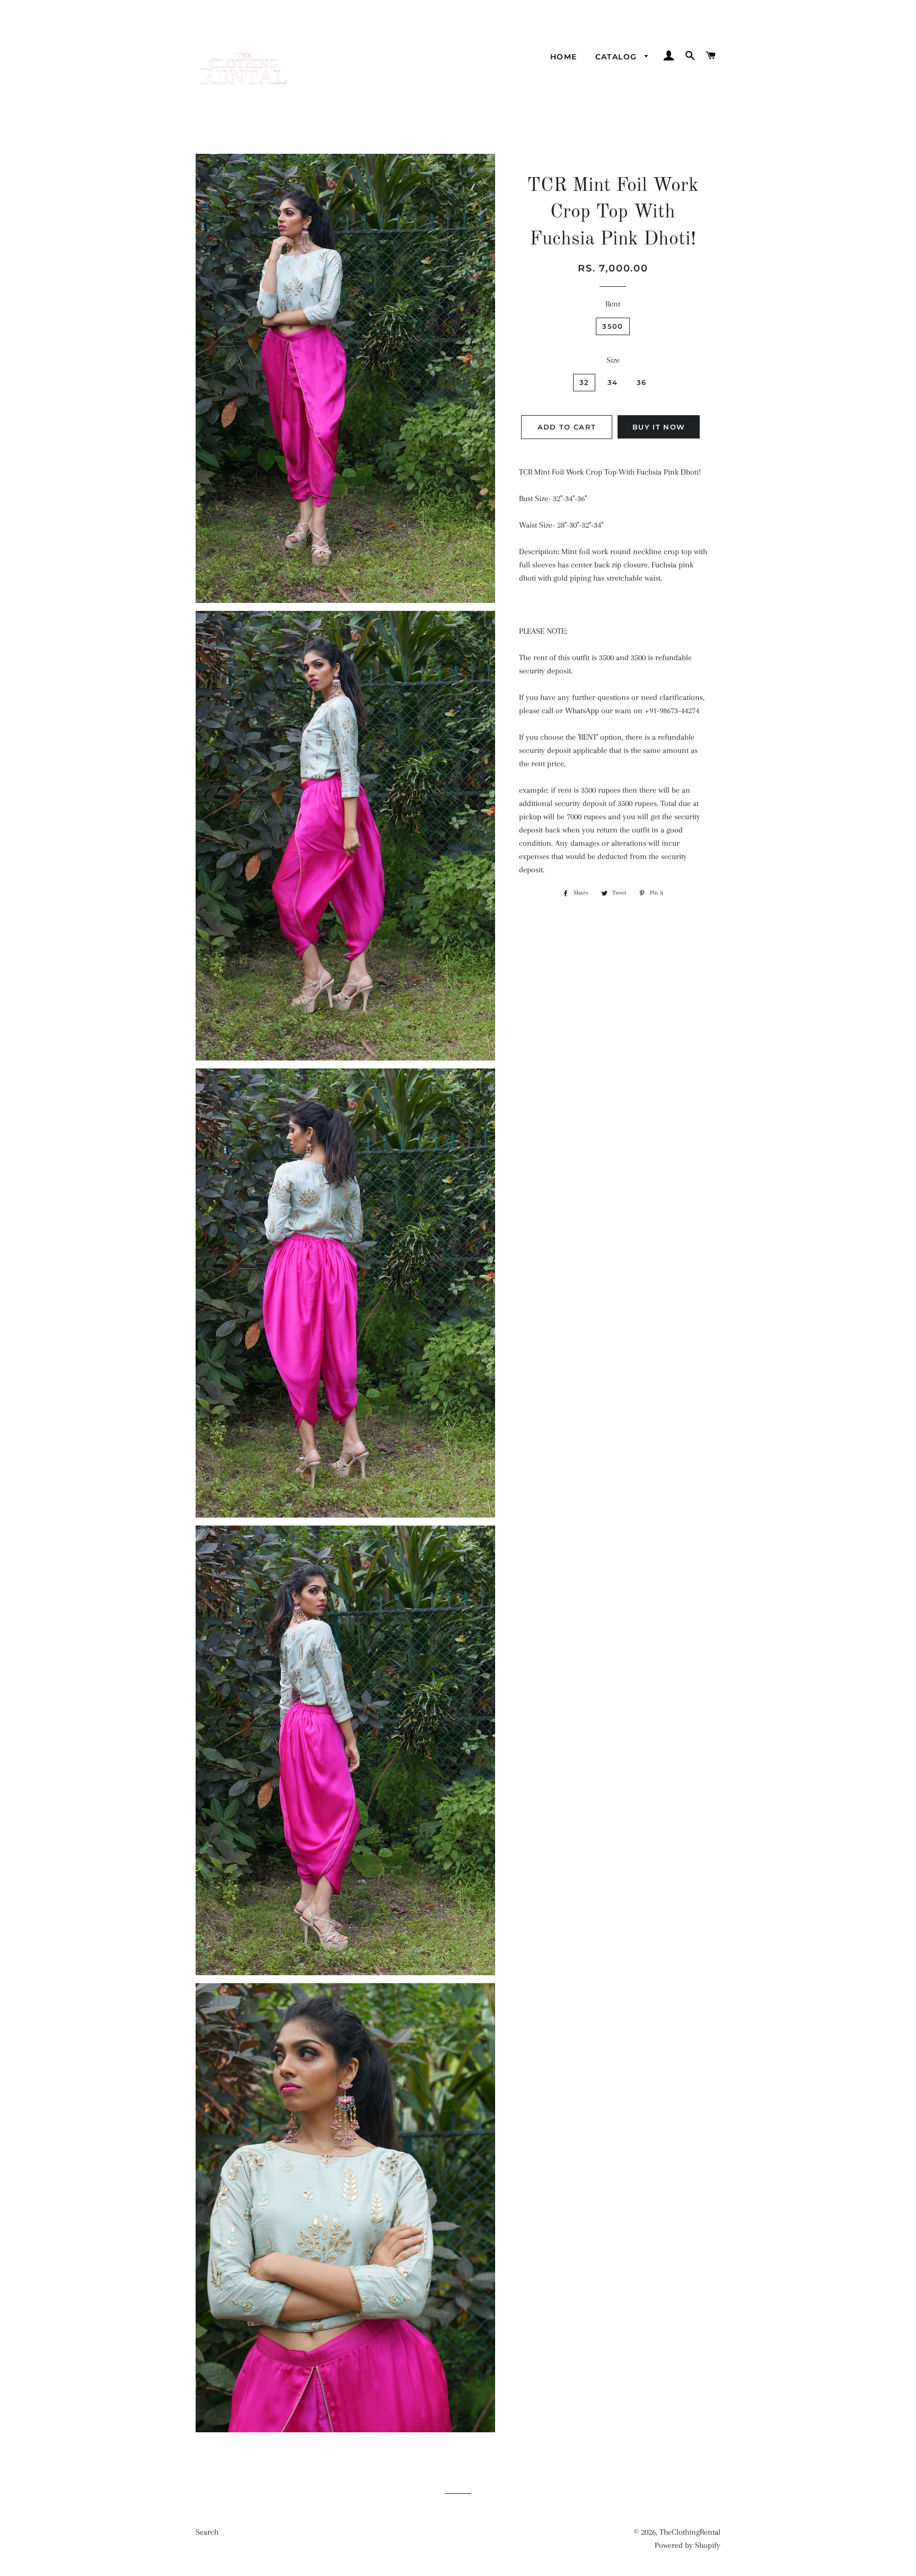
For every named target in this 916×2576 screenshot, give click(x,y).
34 (613, 382)
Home (564, 57)
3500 (613, 326)
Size (613, 360)
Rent (613, 304)
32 (584, 382)
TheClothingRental (690, 2532)
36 (642, 382)
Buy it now (659, 427)
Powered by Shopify (688, 2545)
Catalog (618, 57)
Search (207, 2532)
